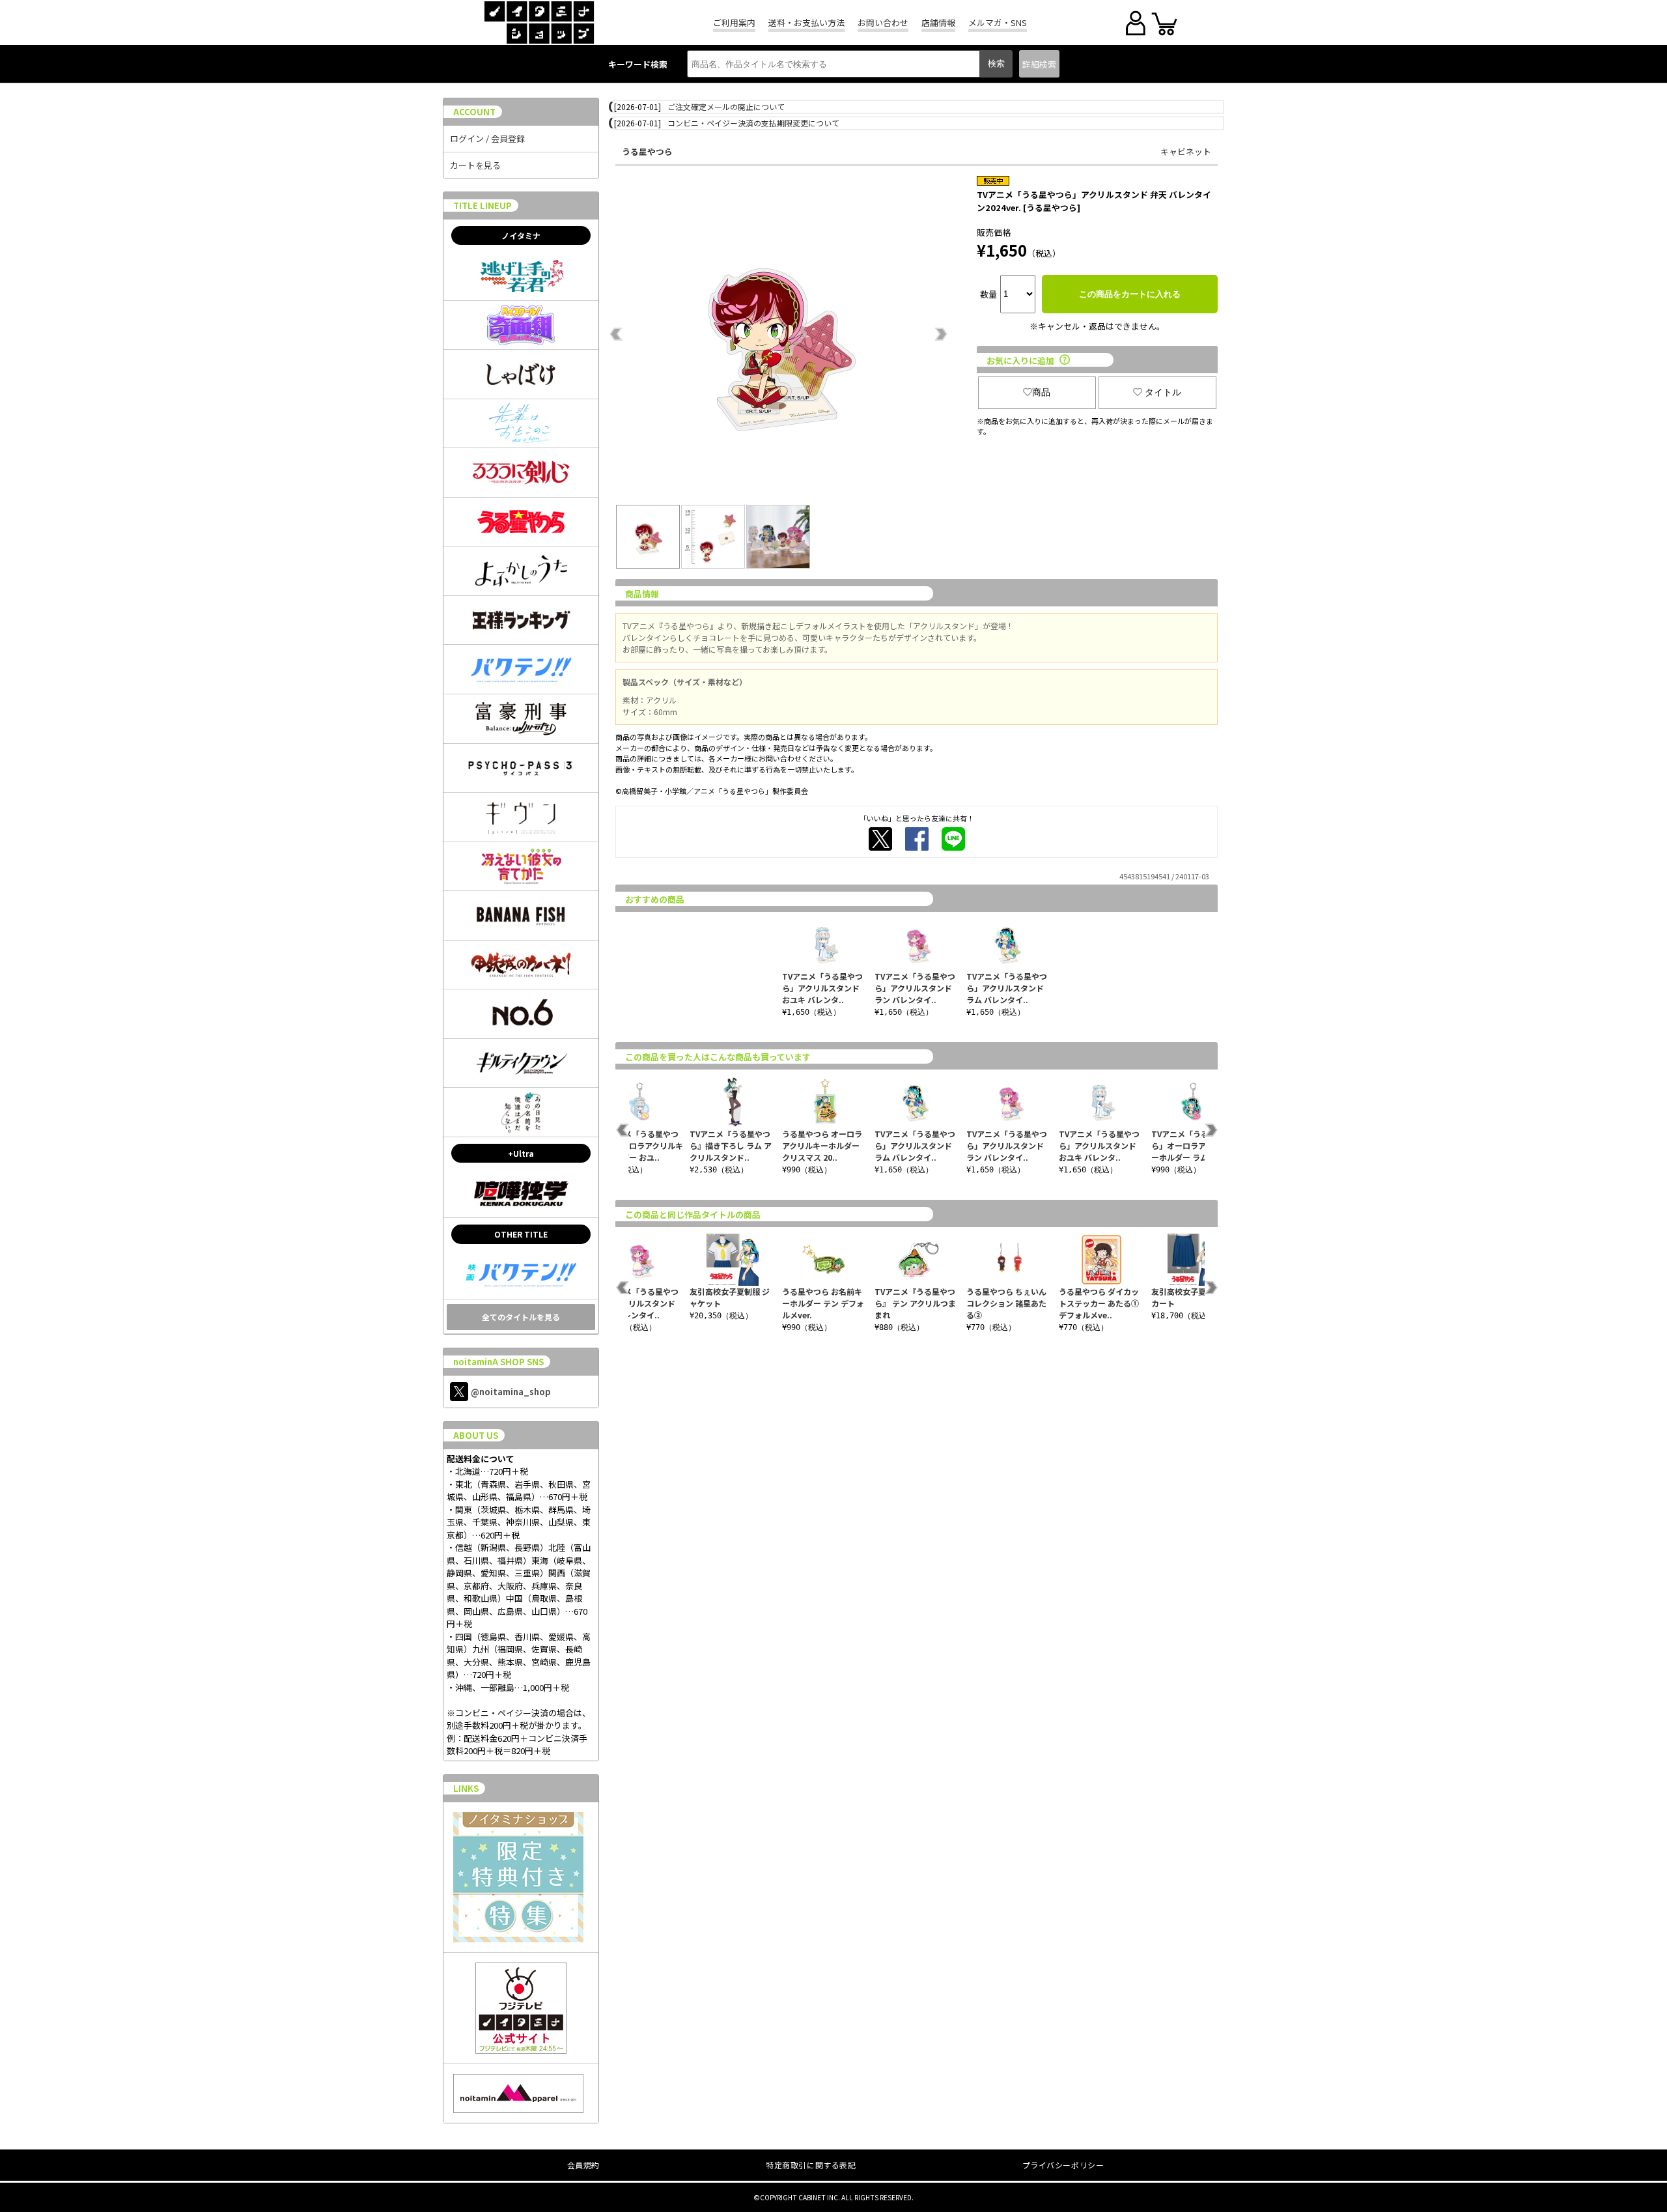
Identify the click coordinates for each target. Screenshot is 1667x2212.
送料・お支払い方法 (806, 22)
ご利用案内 (734, 22)
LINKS (466, 1788)
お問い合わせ (883, 22)
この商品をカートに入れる (1130, 294)
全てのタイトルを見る (521, 1317)
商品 (1041, 392)
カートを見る (475, 165)
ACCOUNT (474, 112)
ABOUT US (476, 1435)
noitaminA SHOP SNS (498, 1362)
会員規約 (583, 2165)
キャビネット (1186, 151)
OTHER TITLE (521, 1234)
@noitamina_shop (511, 1392)
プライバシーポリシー (1063, 2165)
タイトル (1163, 392)
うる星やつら (647, 151)
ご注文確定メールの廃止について (726, 106)
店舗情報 (938, 22)
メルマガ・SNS (998, 22)
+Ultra (521, 1153)
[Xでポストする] (880, 839)
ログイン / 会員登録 (487, 138)
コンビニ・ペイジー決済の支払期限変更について (753, 123)
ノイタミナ (521, 235)
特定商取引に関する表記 (811, 2165)
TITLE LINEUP (483, 206)
